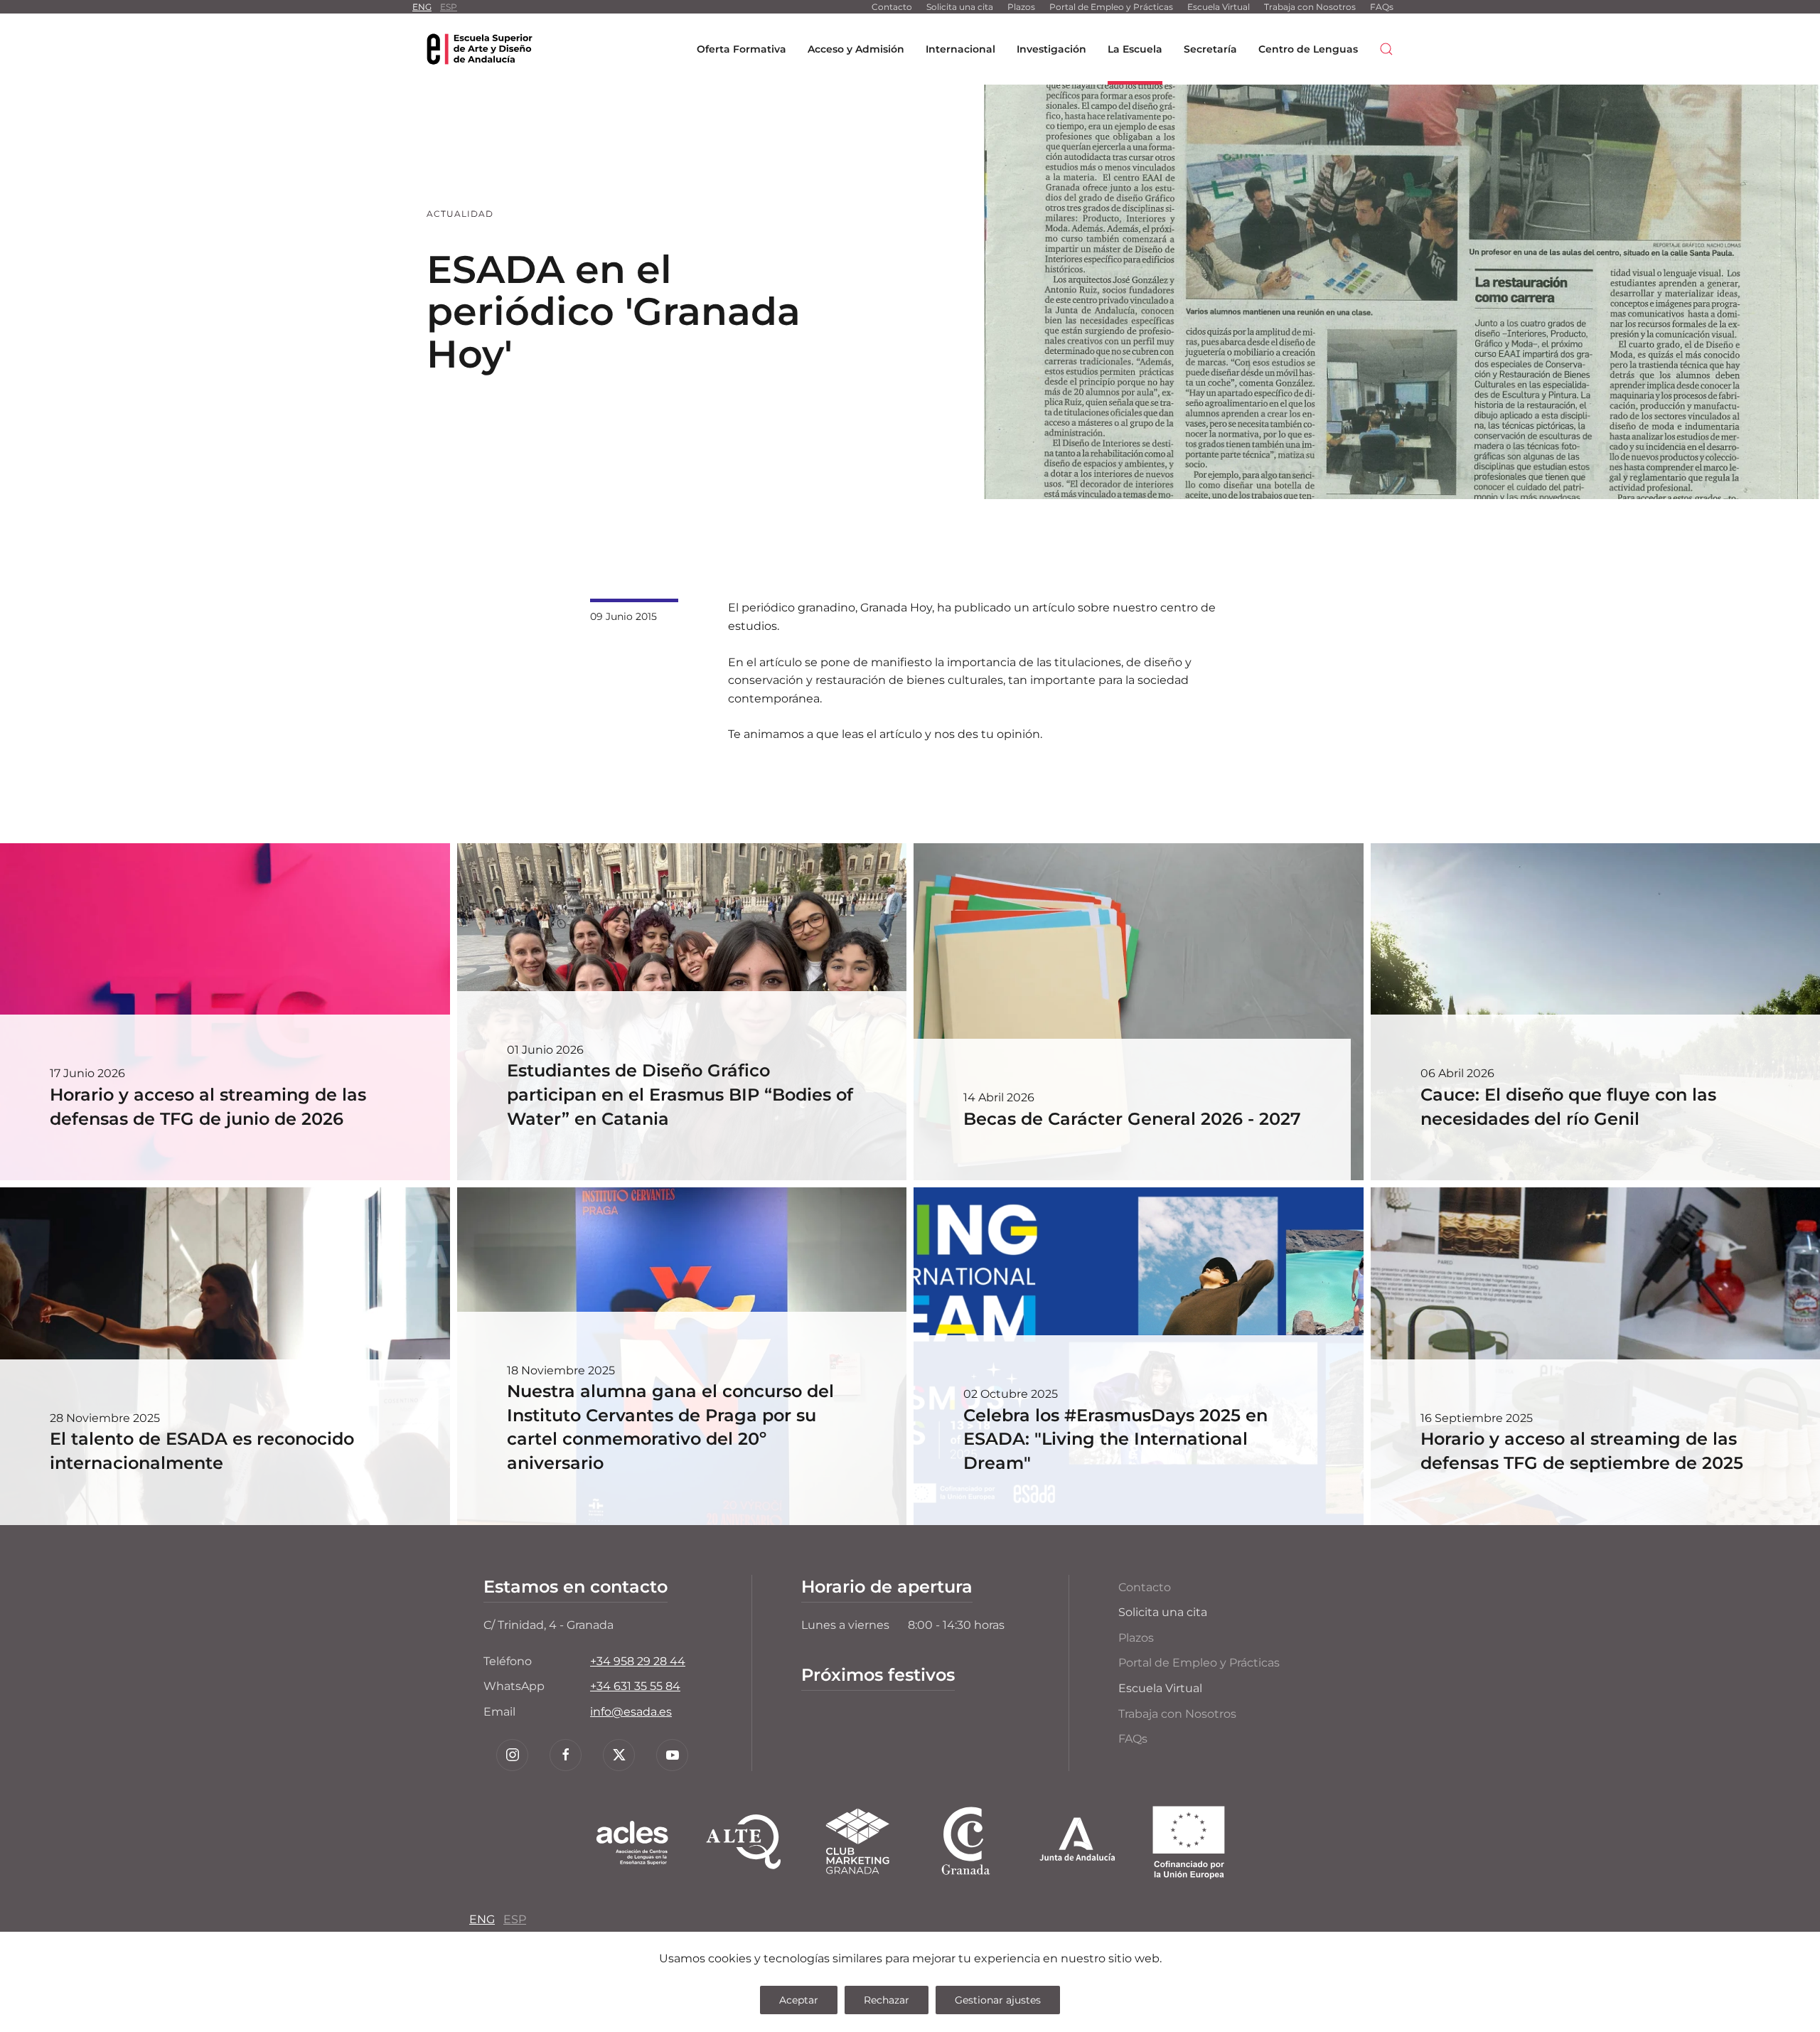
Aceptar (799, 2000)
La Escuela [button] (1135, 49)
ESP (449, 7)
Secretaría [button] (1210, 49)
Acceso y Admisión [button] (856, 49)
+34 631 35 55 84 (635, 1686)
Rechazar (887, 2000)
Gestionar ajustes (998, 2000)
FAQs (1382, 7)
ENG (422, 7)
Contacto (892, 7)
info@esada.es (631, 1712)
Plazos (1021, 7)
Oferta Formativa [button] (742, 49)
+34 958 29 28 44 (638, 1661)
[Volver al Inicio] (480, 49)
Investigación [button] (1051, 49)
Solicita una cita (960, 7)
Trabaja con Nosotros (1310, 7)
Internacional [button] (960, 49)
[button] (1386, 49)
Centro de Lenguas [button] (1308, 49)
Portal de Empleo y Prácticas (1111, 7)
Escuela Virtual (1219, 7)
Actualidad (460, 214)
